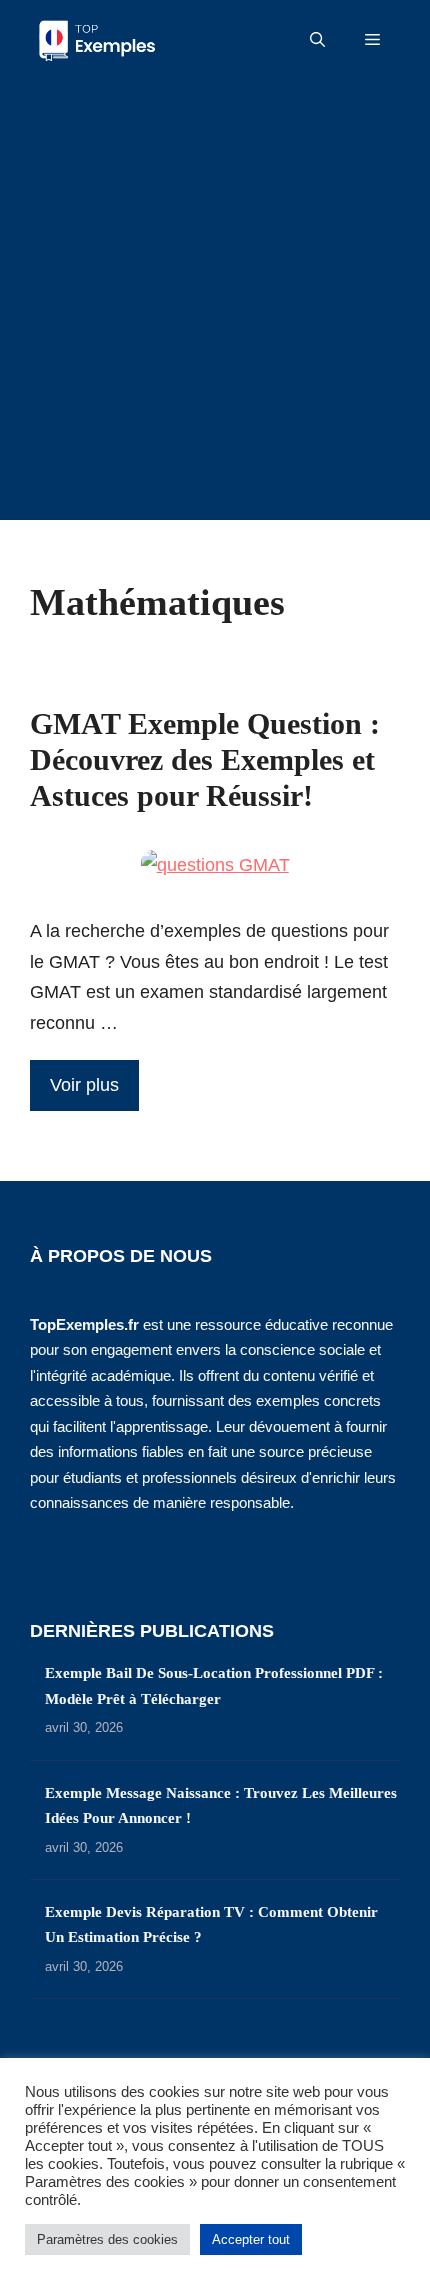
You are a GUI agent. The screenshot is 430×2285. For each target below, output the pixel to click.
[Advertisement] (215, 305)
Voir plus (84, 1085)
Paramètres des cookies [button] (107, 2239)
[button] (317, 40)
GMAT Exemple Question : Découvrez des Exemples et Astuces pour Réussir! (205, 759)
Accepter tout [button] (251, 2239)
